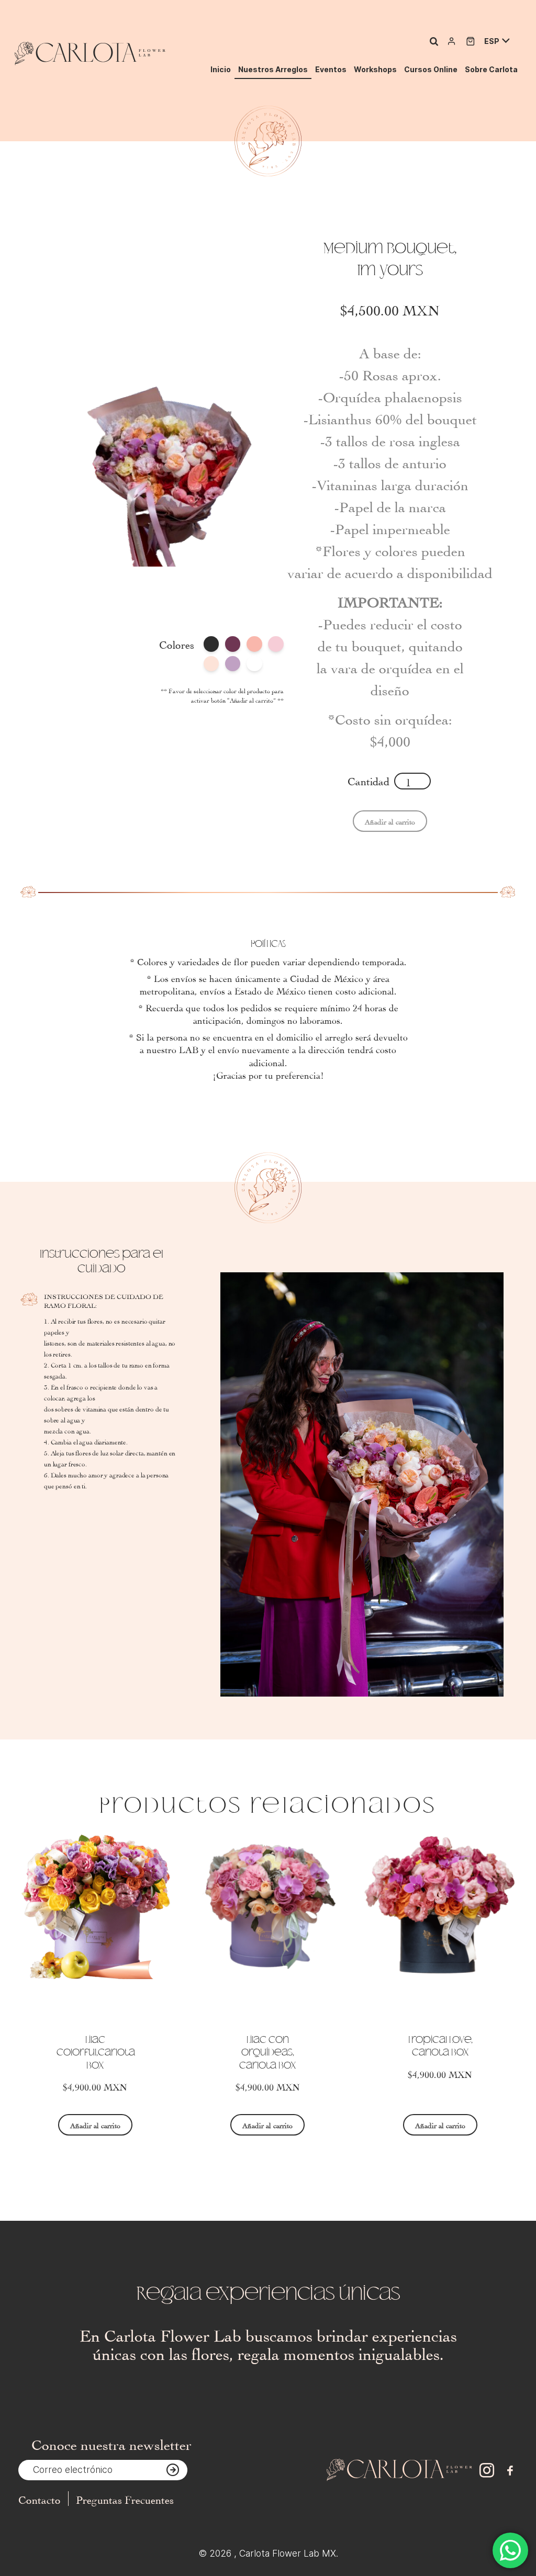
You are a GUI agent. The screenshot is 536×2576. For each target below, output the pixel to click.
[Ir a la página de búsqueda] (434, 41)
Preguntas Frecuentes (125, 2499)
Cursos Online (431, 69)
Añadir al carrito (95, 2125)
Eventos (331, 69)
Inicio (221, 69)
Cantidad (368, 780)
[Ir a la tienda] (471, 41)
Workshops (375, 69)
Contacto (40, 2499)
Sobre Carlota (491, 69)
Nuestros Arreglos (273, 69)
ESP (492, 41)
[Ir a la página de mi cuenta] (452, 41)
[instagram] (487, 2471)
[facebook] (510, 2471)
